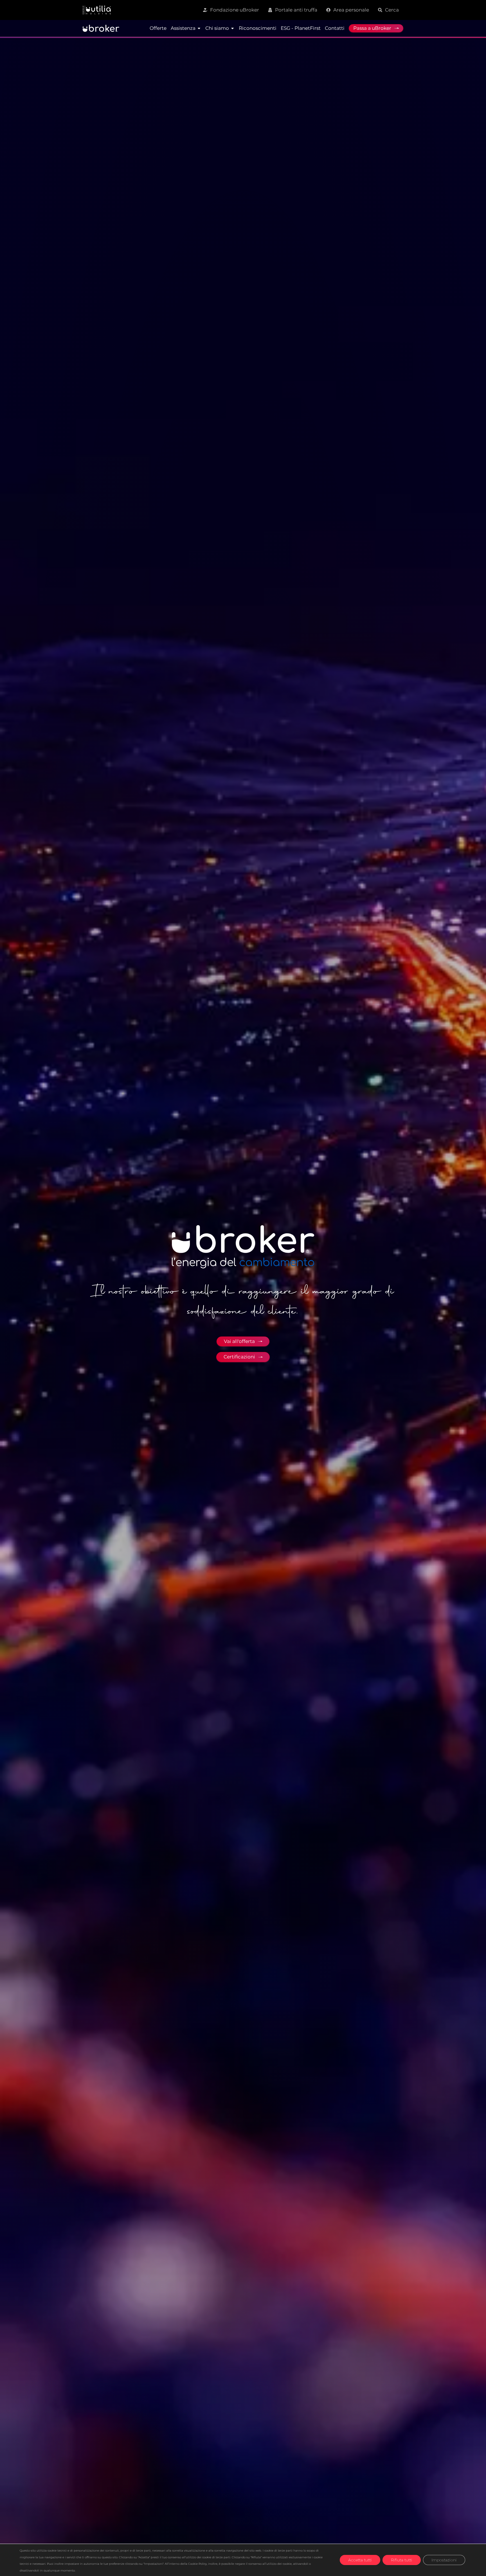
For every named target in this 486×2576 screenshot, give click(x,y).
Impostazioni (444, 2560)
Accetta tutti (360, 2560)
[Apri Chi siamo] (232, 28)
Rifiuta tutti (402, 2560)
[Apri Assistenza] (199, 28)
